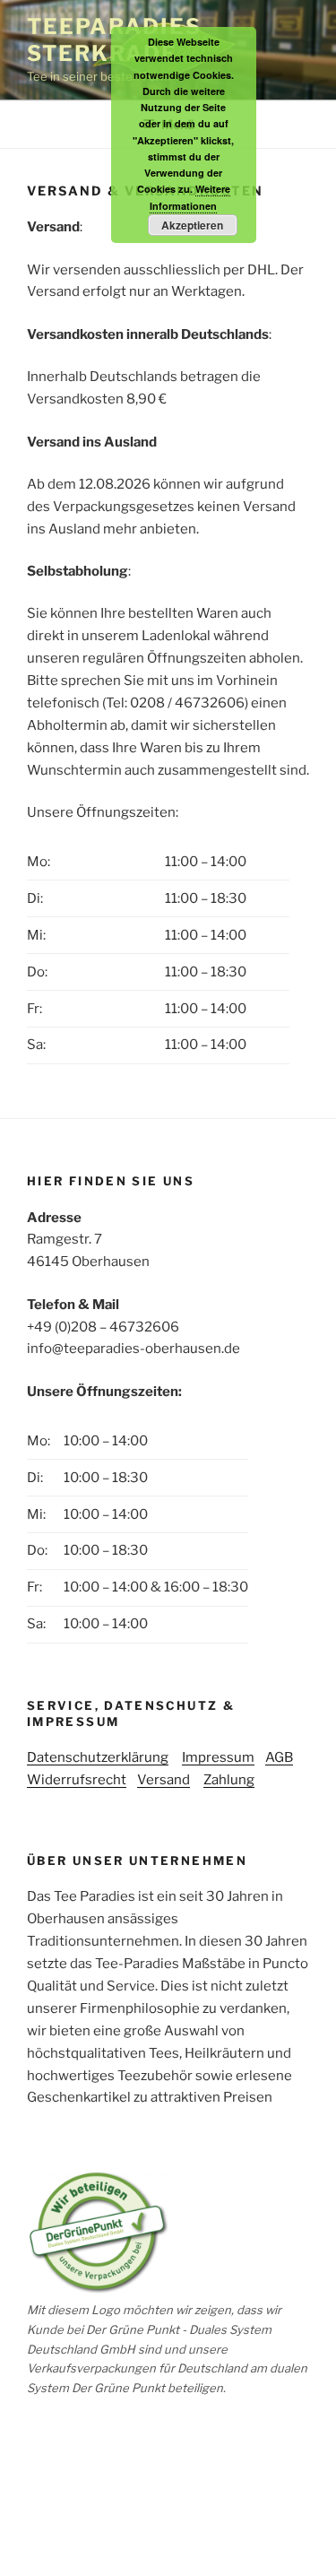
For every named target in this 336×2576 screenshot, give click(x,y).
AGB (279, 1757)
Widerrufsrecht (77, 1780)
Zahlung (229, 1780)
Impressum (218, 1757)
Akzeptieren (192, 225)
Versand (164, 1780)
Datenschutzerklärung (98, 1757)
